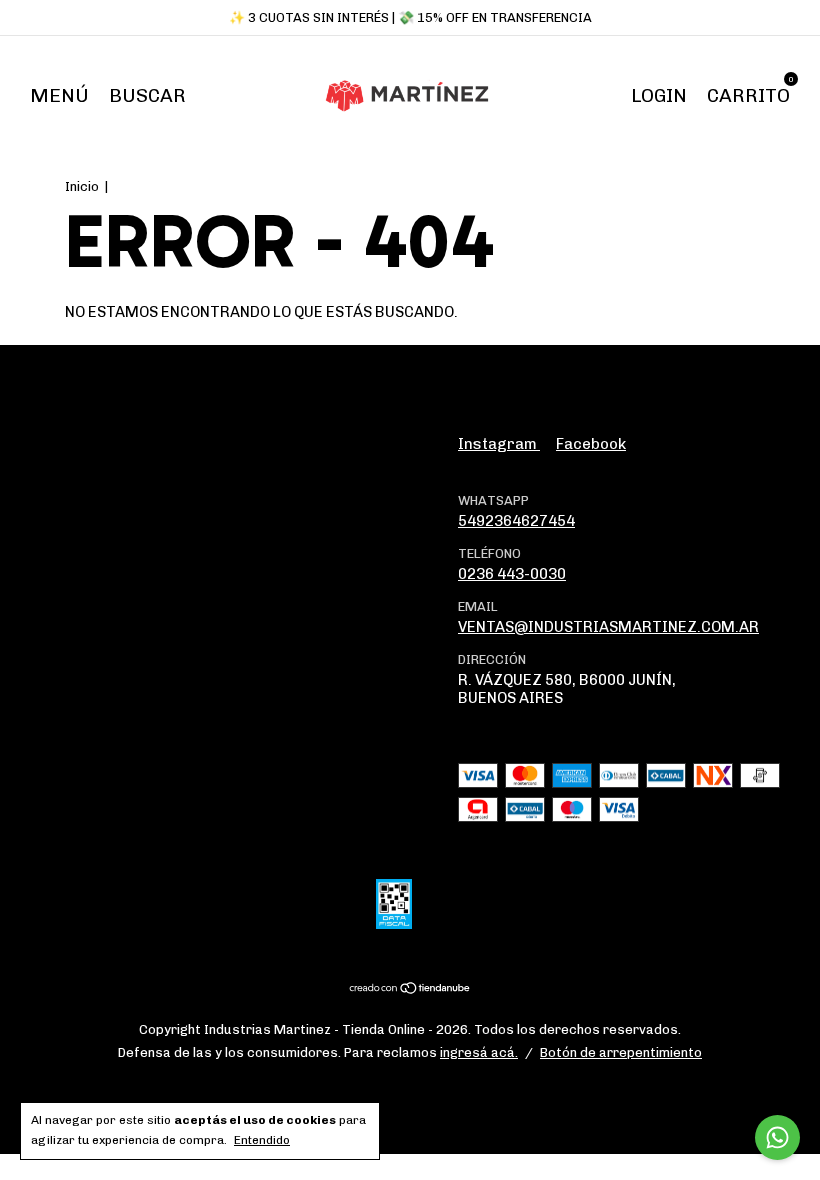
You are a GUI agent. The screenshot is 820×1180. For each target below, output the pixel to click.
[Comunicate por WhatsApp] (777, 1137)
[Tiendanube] (410, 990)
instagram (499, 444)
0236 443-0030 (512, 574)
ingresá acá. (479, 1052)
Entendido (262, 1140)
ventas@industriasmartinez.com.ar (608, 627)
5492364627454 (516, 521)
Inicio (82, 186)
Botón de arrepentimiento (621, 1052)
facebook (591, 444)
